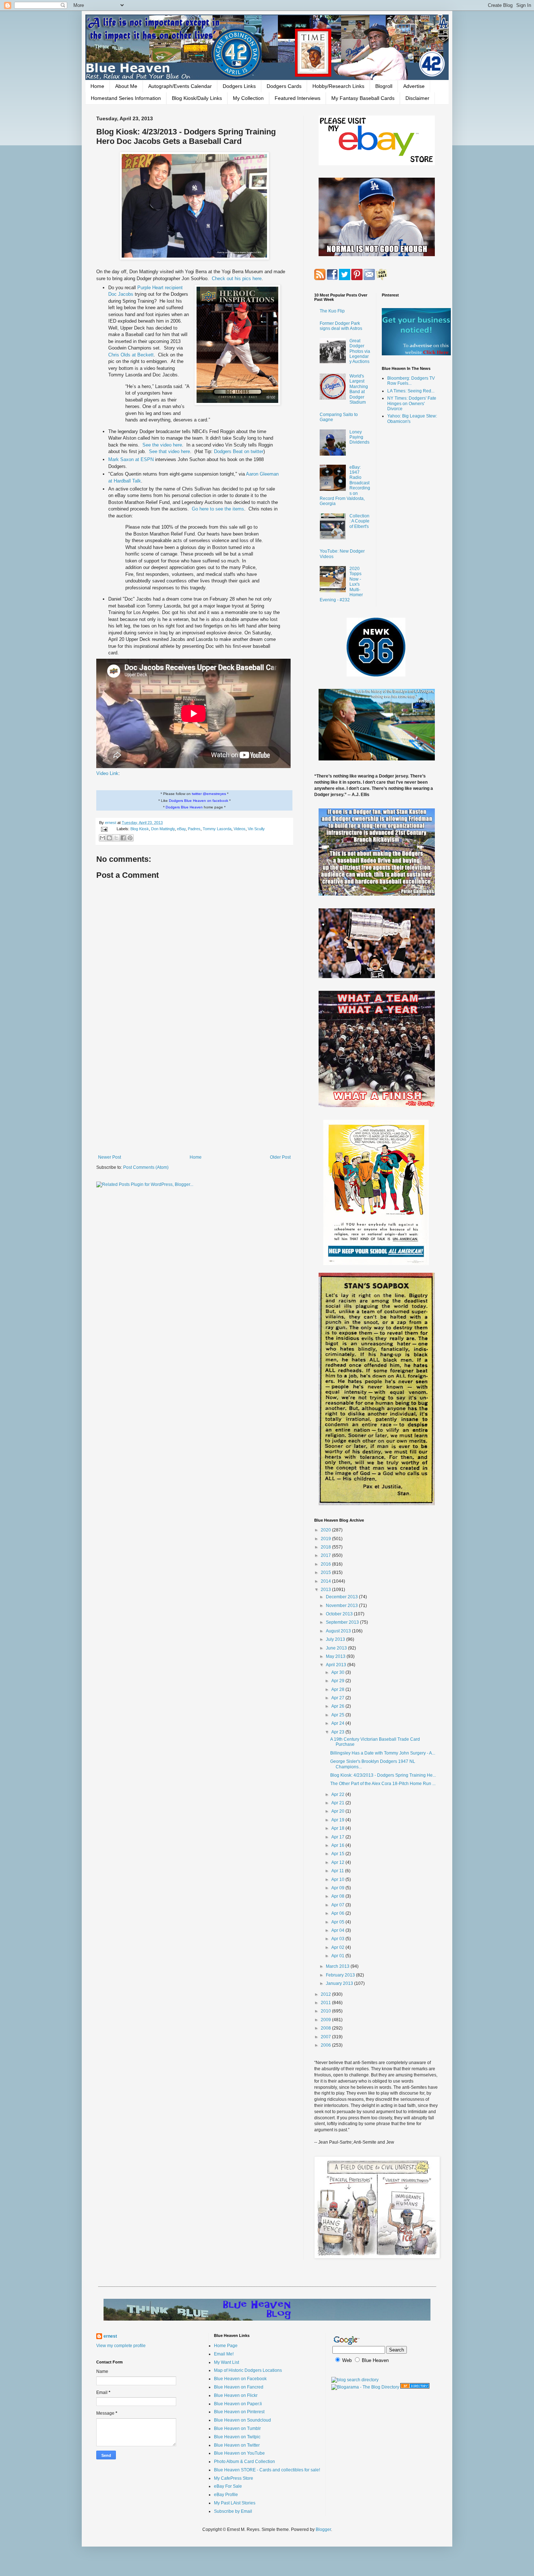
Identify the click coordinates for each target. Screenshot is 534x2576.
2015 (326, 1572)
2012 (326, 1994)
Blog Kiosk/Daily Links (197, 98)
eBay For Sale (228, 2486)
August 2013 (339, 1631)
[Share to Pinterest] (130, 838)
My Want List (226, 2362)
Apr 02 (338, 1947)
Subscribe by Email (233, 2511)
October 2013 (340, 1614)
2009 (326, 2020)
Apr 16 (338, 1845)
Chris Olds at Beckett (131, 355)
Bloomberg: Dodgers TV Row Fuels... (411, 381)
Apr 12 (338, 1862)
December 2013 (342, 1597)
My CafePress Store (234, 2478)
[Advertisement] (194, 1095)
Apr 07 (338, 1905)
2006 (326, 2045)
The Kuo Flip (332, 311)
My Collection (248, 98)
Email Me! (224, 2354)
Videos (240, 829)
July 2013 (336, 1639)
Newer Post (110, 1157)
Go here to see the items (218, 509)
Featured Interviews (298, 98)
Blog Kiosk (140, 829)
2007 (326, 2037)
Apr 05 (338, 1922)
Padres (194, 829)
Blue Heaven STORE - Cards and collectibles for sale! (267, 2470)
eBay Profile (226, 2495)
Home (97, 86)
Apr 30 (338, 1672)
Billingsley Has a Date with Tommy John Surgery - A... (383, 1753)
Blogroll (384, 86)
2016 (326, 1564)
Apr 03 (338, 1939)
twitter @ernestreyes (209, 794)
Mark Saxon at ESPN (132, 459)
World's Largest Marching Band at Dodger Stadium (359, 389)
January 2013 (340, 1983)
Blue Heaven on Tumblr (237, 2428)
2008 (326, 2028)
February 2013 (341, 1975)
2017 (326, 1555)
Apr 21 (338, 1803)
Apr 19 (338, 1820)
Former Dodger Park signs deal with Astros (341, 326)
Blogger (323, 2529)
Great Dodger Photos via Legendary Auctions (360, 351)
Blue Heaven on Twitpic (237, 2437)
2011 (326, 2003)
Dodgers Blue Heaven (184, 807)
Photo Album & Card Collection (244, 2462)
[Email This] (102, 838)
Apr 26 (338, 1706)
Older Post (280, 1157)
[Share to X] (116, 838)
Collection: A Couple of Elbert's (359, 521)
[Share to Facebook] (123, 838)
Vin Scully (256, 829)
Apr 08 (338, 1896)
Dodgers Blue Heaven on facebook (199, 801)
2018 (326, 1547)
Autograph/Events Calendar (180, 86)
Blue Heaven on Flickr (236, 2395)
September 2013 (343, 1622)
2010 (326, 2011)
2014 (326, 1581)
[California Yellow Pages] (415, 2387)
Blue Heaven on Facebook (240, 2379)
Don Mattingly (163, 829)
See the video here (162, 445)
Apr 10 (338, 1879)
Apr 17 (338, 1837)
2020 (326, 1530)
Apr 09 (338, 1888)
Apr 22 (338, 1794)
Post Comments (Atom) (146, 1167)
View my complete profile (121, 2346)
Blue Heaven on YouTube (239, 2453)
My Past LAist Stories (235, 2503)
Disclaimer (417, 98)
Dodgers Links (239, 86)
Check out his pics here (237, 278)
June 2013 (337, 1648)
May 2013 (336, 1656)
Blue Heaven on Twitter (237, 2445)
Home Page (226, 2346)
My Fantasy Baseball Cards (363, 98)
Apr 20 (338, 1811)
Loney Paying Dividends (359, 437)
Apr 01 (338, 1956)
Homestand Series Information (126, 98)
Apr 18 (338, 1828)
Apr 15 (338, 1854)
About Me (126, 86)
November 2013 (342, 1606)
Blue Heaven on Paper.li (238, 2404)
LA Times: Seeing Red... (411, 391)
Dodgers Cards (284, 86)
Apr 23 (338, 1732)
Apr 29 (338, 1681)
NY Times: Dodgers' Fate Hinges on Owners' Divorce (412, 403)
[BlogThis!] (109, 838)
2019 (326, 1539)
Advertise (414, 86)
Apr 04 (338, 1930)
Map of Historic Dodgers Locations (248, 2370)
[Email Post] (104, 829)
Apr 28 (338, 1689)
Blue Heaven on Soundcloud (242, 2420)
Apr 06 (338, 1913)
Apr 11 (338, 1871)
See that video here (169, 451)
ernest (111, 823)
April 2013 (337, 1665)
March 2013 (338, 1966)
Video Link (107, 773)
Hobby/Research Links (338, 86)
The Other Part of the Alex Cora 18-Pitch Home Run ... (383, 1784)
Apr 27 (338, 1698)
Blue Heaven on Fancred (239, 2387)
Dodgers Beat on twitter (239, 451)
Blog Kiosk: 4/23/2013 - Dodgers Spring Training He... (383, 1775)
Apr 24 (338, 1723)
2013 (326, 1590)
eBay (181, 829)
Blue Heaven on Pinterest (239, 2412)
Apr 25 (338, 1715)
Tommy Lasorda (217, 829)
